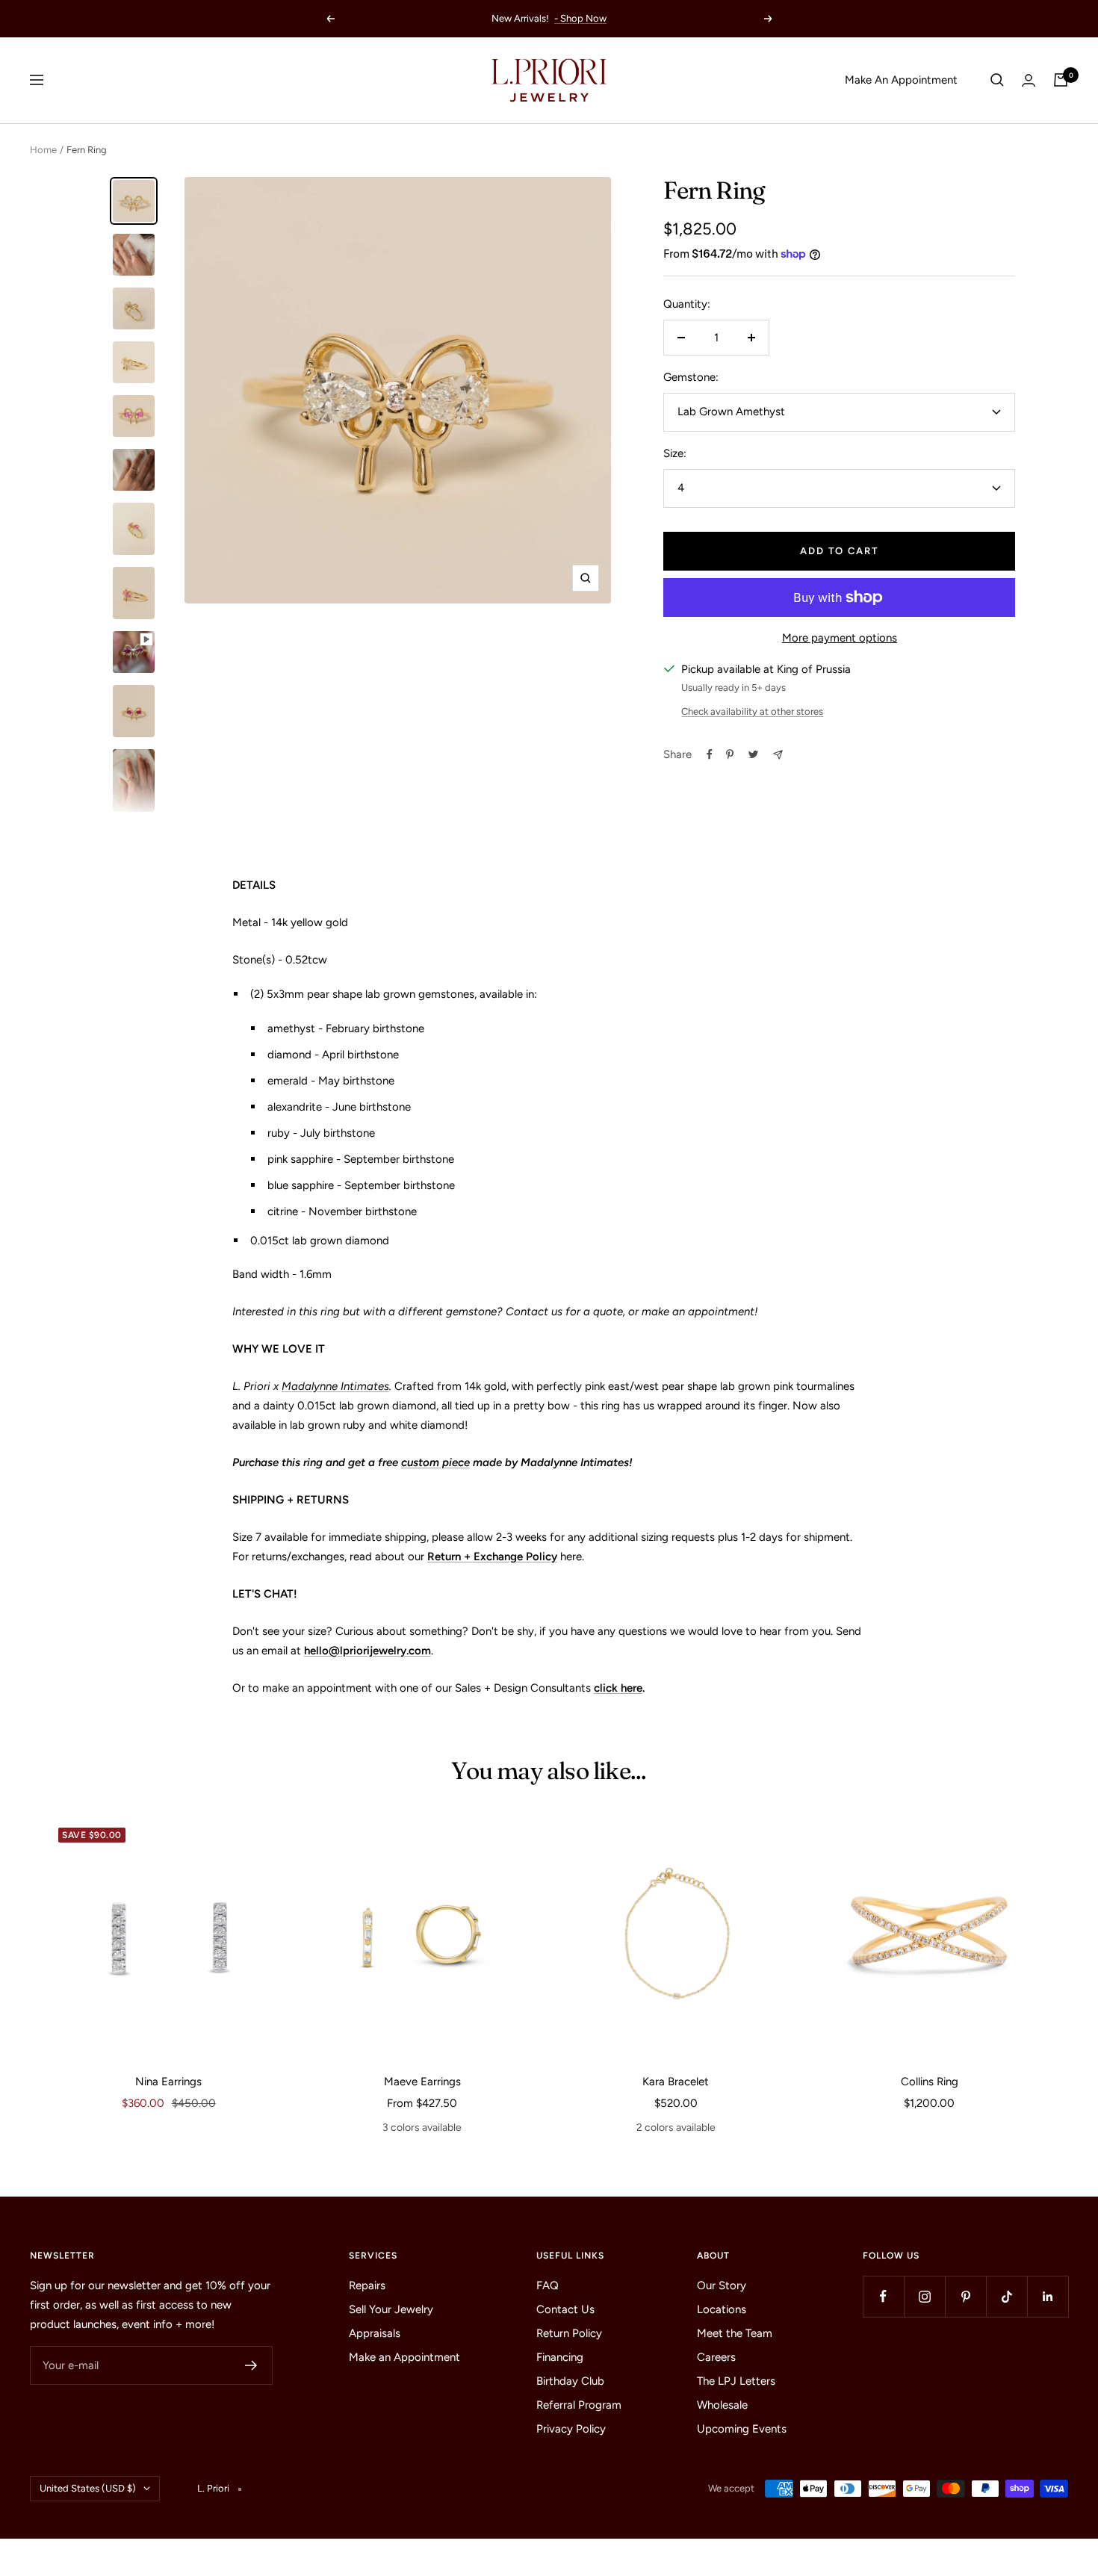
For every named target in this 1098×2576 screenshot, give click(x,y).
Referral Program (579, 2405)
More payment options (840, 638)
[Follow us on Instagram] (924, 2296)
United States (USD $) (88, 2488)
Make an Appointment (404, 2357)
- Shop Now (580, 18)
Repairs (367, 2285)
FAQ (548, 2285)
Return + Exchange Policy (492, 1557)
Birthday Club (570, 2381)
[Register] (251, 2365)
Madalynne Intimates (335, 1386)
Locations (722, 2309)
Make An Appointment (901, 80)
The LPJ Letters (736, 2381)
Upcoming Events (742, 2429)
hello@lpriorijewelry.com (367, 1651)
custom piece (435, 1462)
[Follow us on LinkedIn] (1048, 2296)
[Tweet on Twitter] (753, 754)
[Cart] (1061, 80)
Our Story (722, 2285)
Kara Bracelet (676, 2082)
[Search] (997, 80)
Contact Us (565, 2309)
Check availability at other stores (752, 711)
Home (43, 150)
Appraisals (375, 2333)
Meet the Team (735, 2333)
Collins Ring (930, 2082)
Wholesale (722, 2405)
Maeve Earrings (422, 2082)
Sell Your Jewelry (391, 2309)
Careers (716, 2357)
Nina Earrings (168, 2082)
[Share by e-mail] (778, 755)
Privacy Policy (571, 2429)
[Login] (1029, 80)
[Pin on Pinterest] (730, 754)
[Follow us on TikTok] (1006, 2296)
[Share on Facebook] (710, 754)
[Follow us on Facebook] (883, 2296)
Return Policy (569, 2333)
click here (618, 1688)
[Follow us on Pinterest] (965, 2296)
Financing (560, 2357)
